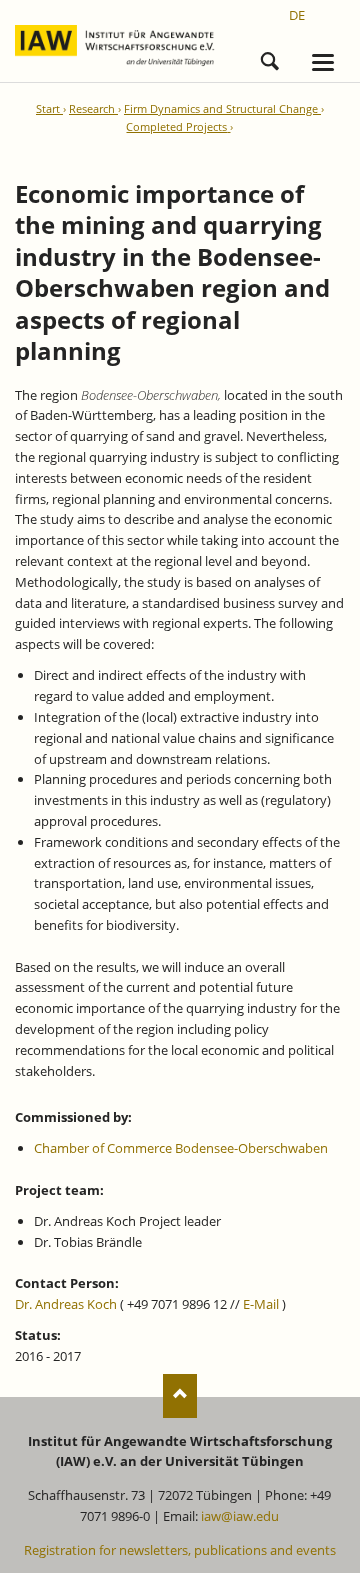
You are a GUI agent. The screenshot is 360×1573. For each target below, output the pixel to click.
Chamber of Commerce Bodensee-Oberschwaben (181, 1148)
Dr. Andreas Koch (66, 1304)
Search (270, 58)
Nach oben (180, 1395)
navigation (323, 62)
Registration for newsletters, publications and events (180, 1550)
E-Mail (261, 1304)
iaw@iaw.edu (240, 1516)
